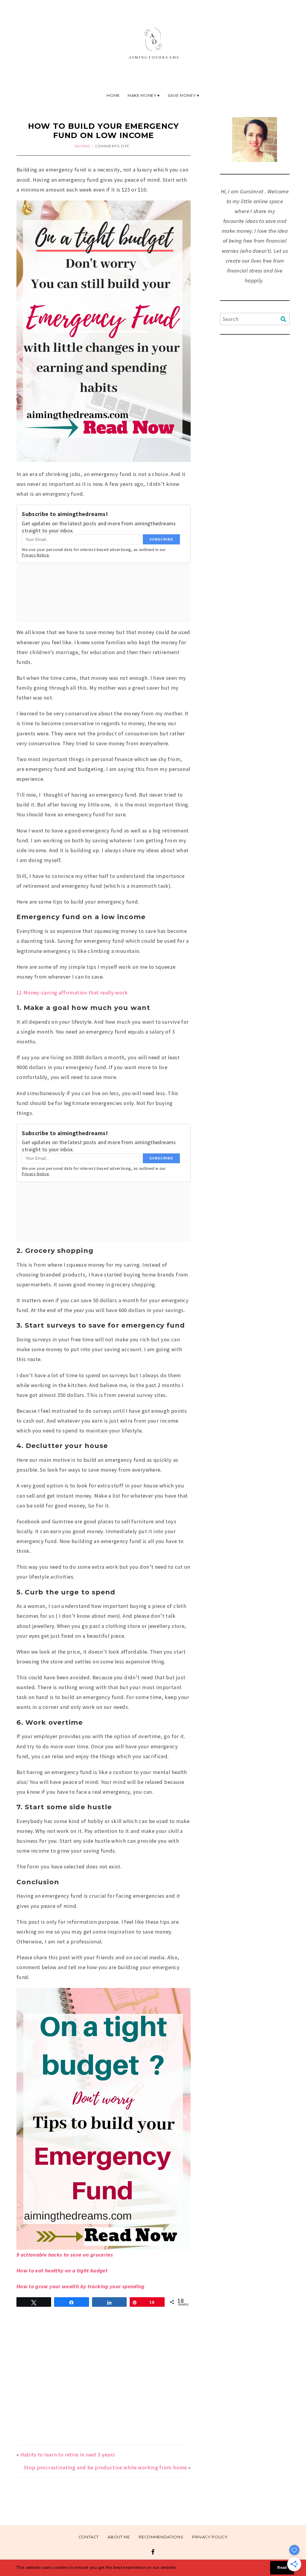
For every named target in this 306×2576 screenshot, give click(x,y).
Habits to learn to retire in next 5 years (68, 2455)
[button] (178, 2568)
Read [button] (282, 2568)
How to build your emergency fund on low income (104, 131)
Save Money (182, 95)
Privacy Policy (210, 2537)
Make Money (142, 95)
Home (113, 95)
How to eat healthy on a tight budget (62, 2270)
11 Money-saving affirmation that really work (72, 992)
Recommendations (161, 2537)
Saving (83, 146)
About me (119, 2537)
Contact (89, 2537)
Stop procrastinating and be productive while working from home (105, 2467)
